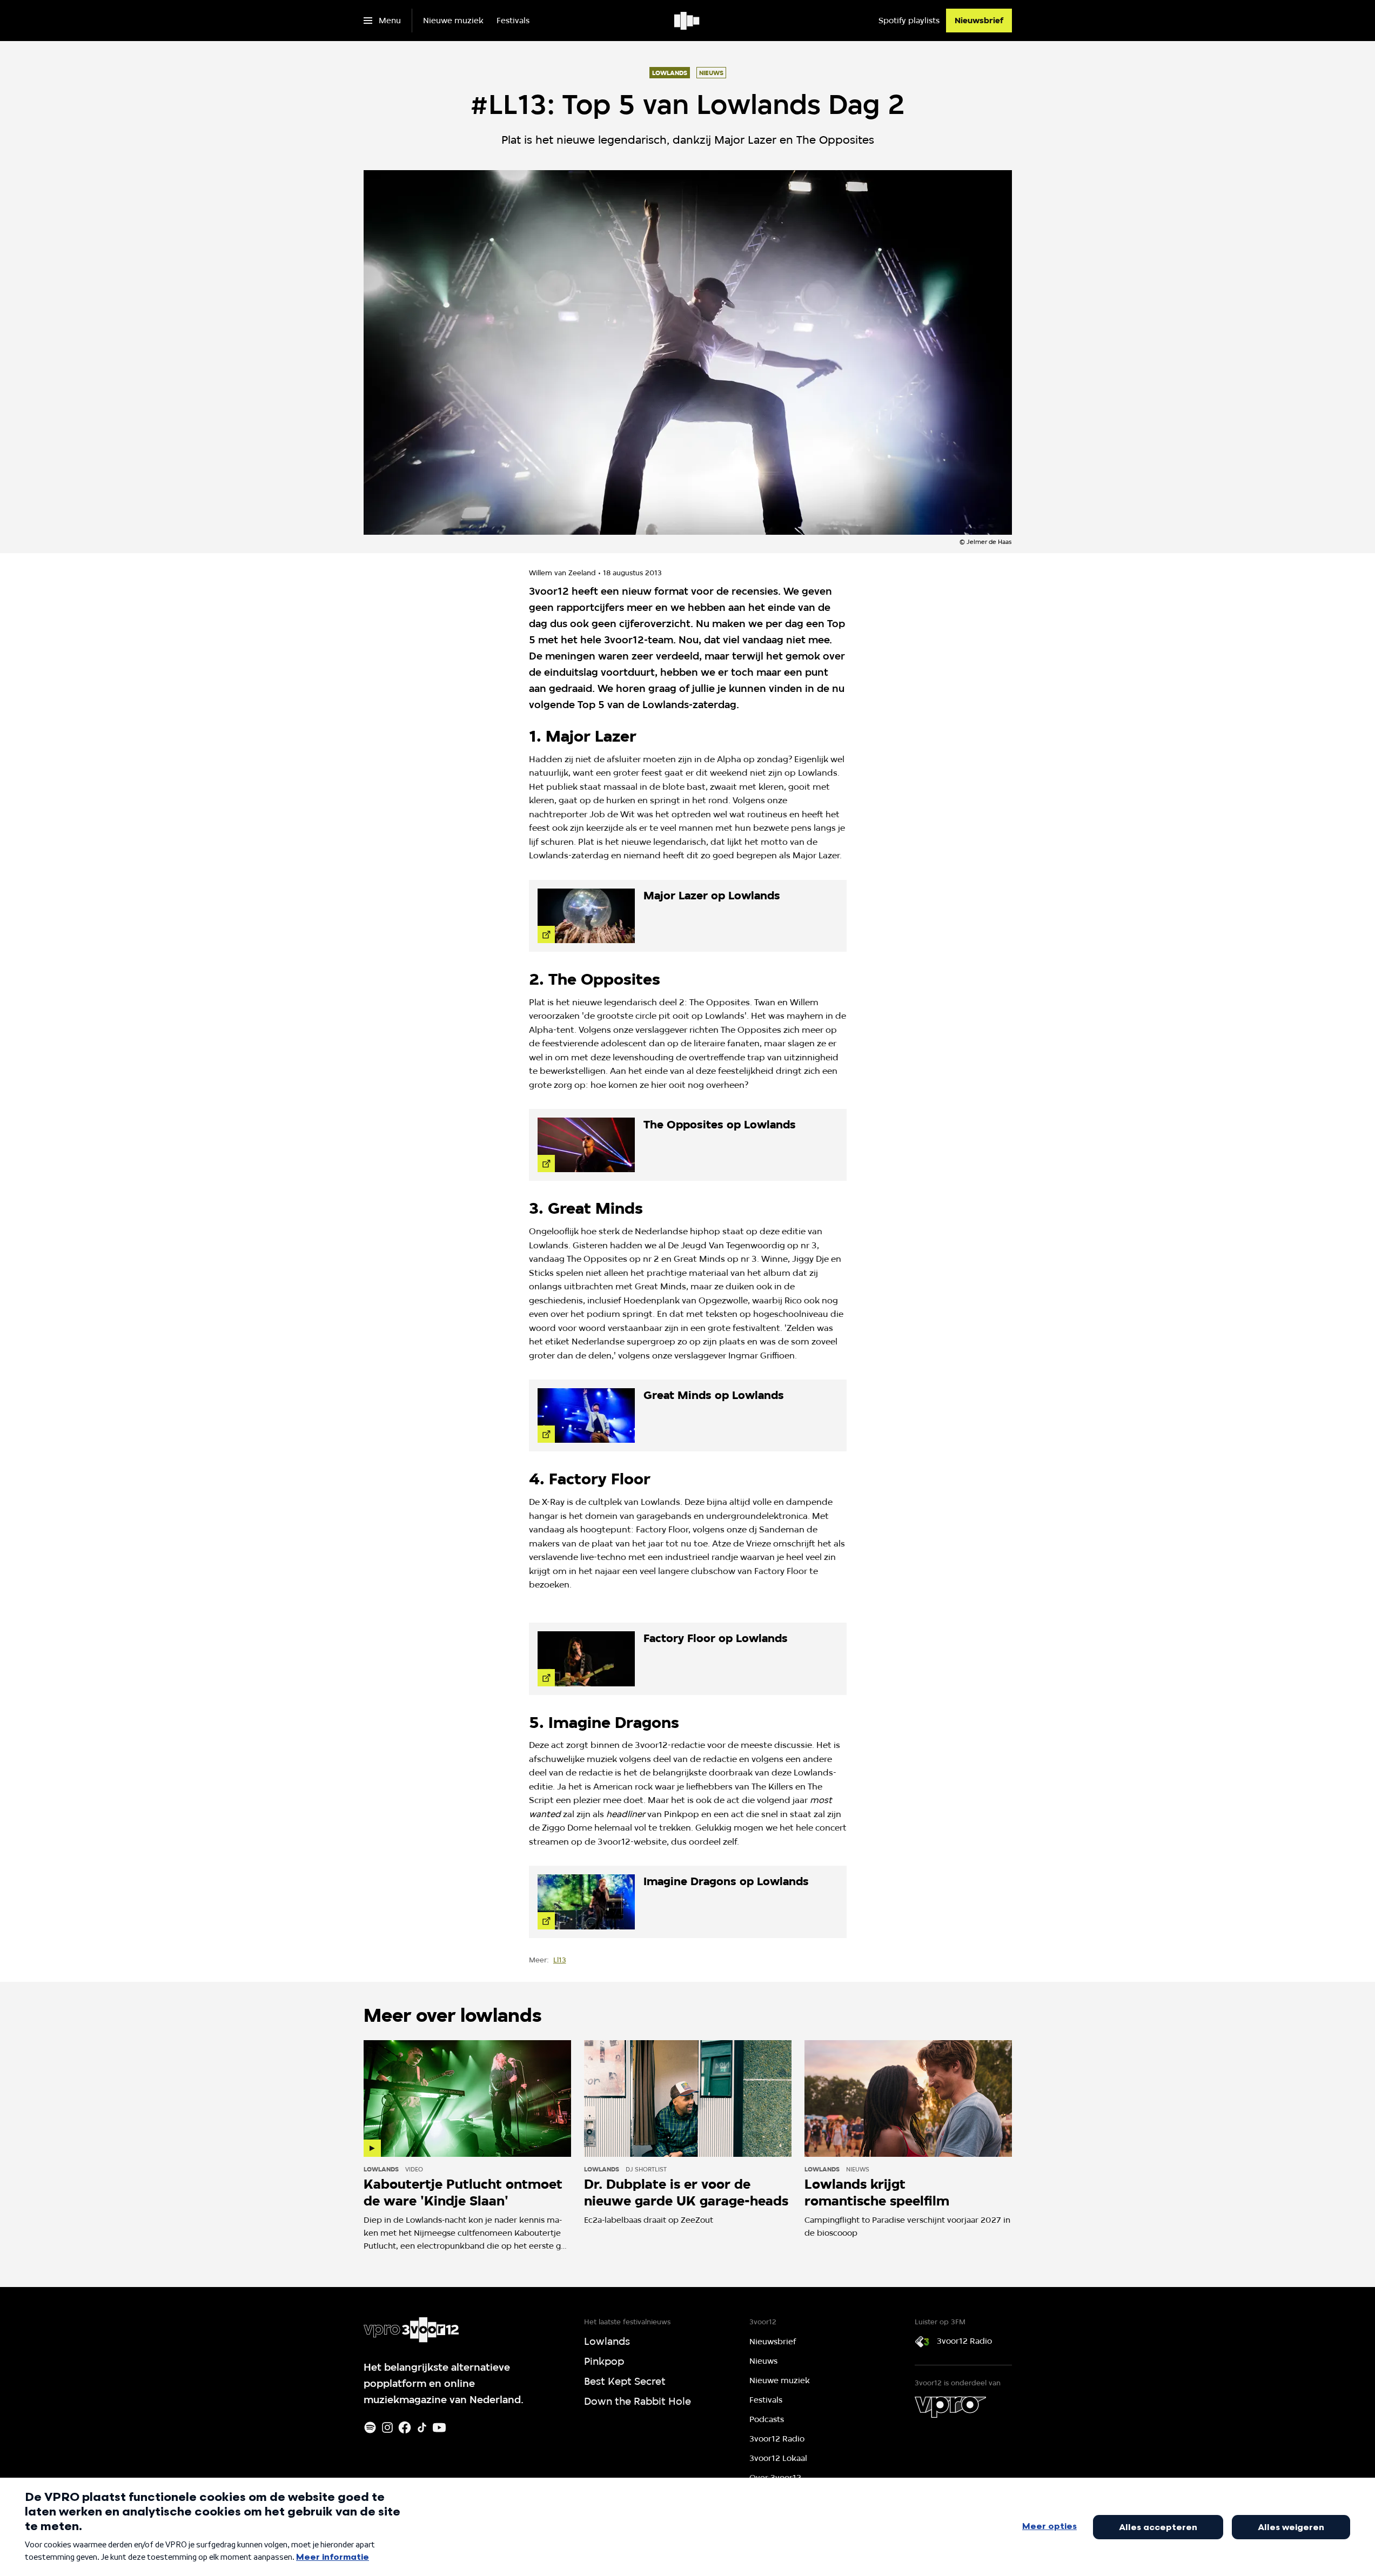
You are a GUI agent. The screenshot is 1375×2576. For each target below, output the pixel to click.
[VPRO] (950, 2407)
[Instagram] (387, 2427)
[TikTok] (422, 2427)
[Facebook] (405, 2427)
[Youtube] (439, 2427)
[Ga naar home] (687, 21)
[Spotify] (370, 2427)
